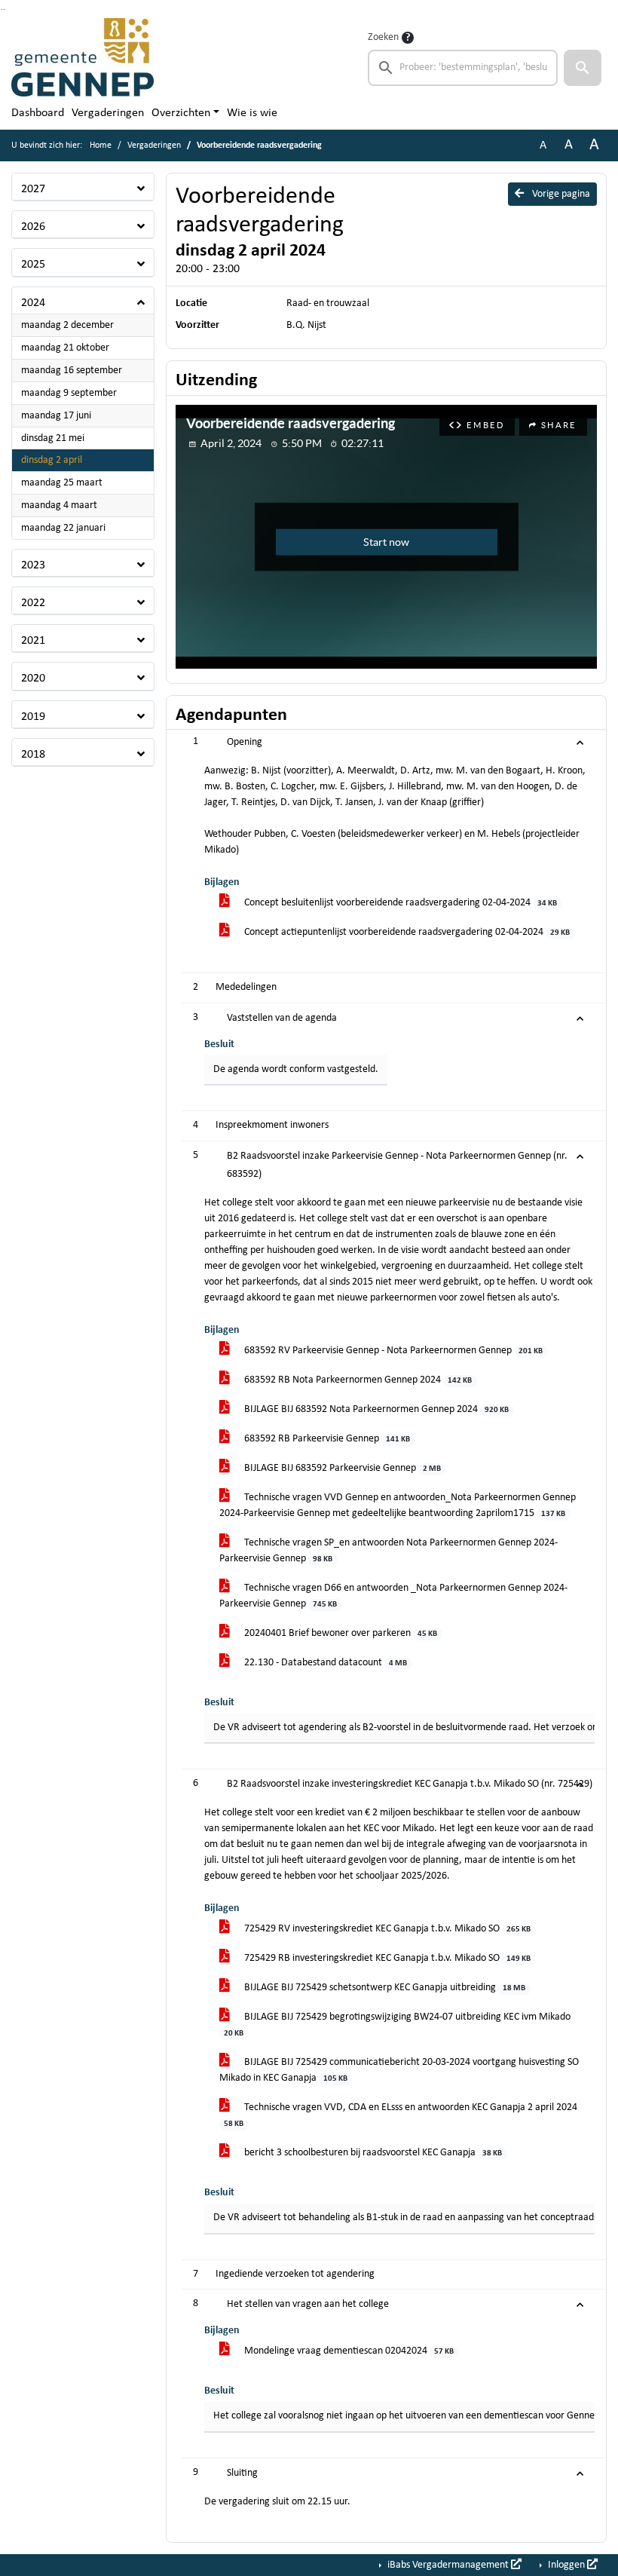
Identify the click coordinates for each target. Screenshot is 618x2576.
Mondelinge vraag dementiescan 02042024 (348, 2351)
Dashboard (38, 113)
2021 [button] (33, 641)
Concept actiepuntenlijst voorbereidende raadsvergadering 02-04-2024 (406, 932)
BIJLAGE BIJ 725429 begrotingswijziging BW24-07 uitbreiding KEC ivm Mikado (397, 2025)
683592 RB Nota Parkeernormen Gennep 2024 (357, 1380)
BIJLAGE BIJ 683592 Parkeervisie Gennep (341, 1468)
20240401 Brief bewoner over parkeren (340, 1633)
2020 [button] (33, 678)
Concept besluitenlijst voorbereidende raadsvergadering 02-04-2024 (399, 903)
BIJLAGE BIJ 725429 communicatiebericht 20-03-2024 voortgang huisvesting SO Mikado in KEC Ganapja (399, 2070)
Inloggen (566, 2565)
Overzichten (181, 113)
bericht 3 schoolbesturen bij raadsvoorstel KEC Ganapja (372, 2153)
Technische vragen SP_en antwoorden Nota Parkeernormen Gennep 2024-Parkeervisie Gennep (389, 1551)
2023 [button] (33, 565)
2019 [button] (33, 717)
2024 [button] (33, 303)
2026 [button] (33, 227)
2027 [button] (33, 189)
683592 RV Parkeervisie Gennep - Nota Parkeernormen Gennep (392, 1351)
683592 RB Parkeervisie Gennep (326, 1439)
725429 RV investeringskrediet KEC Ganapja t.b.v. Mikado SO (386, 1929)
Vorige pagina (560, 194)
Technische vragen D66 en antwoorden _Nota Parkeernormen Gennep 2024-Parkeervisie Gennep (393, 1596)
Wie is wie (252, 113)
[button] (583, 68)
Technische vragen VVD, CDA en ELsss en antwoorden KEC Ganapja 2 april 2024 (401, 2115)
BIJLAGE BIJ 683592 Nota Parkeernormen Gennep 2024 (375, 1409)
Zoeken (383, 37)
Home (101, 145)
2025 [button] (33, 265)
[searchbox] (463, 68)
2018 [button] (33, 755)
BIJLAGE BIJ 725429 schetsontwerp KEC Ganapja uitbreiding (384, 1988)
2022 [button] (33, 603)
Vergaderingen (108, 113)
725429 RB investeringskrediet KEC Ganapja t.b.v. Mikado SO (386, 1958)
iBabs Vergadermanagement (448, 2565)
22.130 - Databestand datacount (324, 1663)
